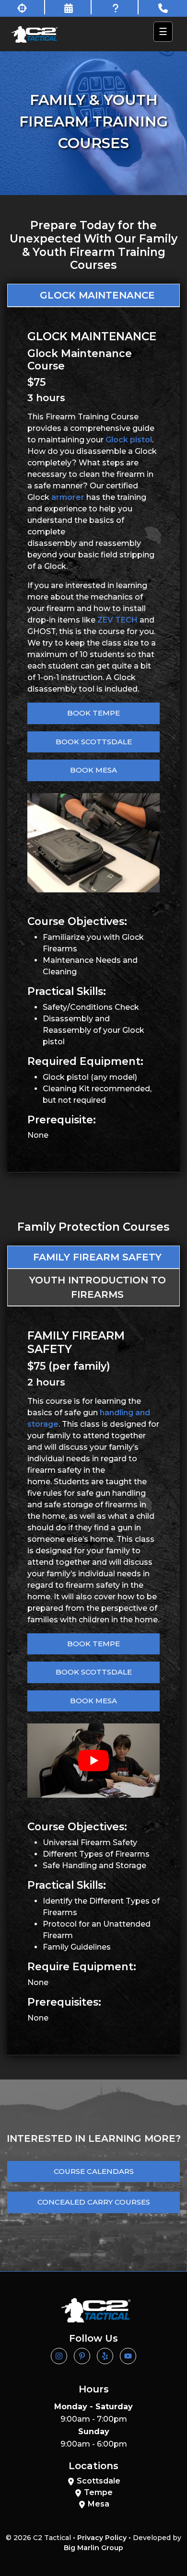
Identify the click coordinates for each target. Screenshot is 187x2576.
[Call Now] (163, 7)
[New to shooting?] (23, 7)
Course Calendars (94, 2171)
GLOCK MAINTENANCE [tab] (97, 295)
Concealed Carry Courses (94, 2202)
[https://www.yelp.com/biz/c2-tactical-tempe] (105, 2356)
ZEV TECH (117, 620)
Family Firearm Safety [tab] (97, 1257)
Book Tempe (93, 713)
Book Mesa (93, 770)
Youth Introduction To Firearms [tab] (98, 1287)
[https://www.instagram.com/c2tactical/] (59, 2356)
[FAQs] (116, 7)
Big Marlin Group (93, 2548)
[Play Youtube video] (93, 1761)
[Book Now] (70, 7)
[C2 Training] (35, 34)
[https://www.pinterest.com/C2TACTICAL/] (82, 2356)
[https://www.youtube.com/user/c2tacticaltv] (128, 2356)
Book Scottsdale (94, 742)
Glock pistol (129, 440)
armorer (68, 497)
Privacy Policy (102, 2538)
